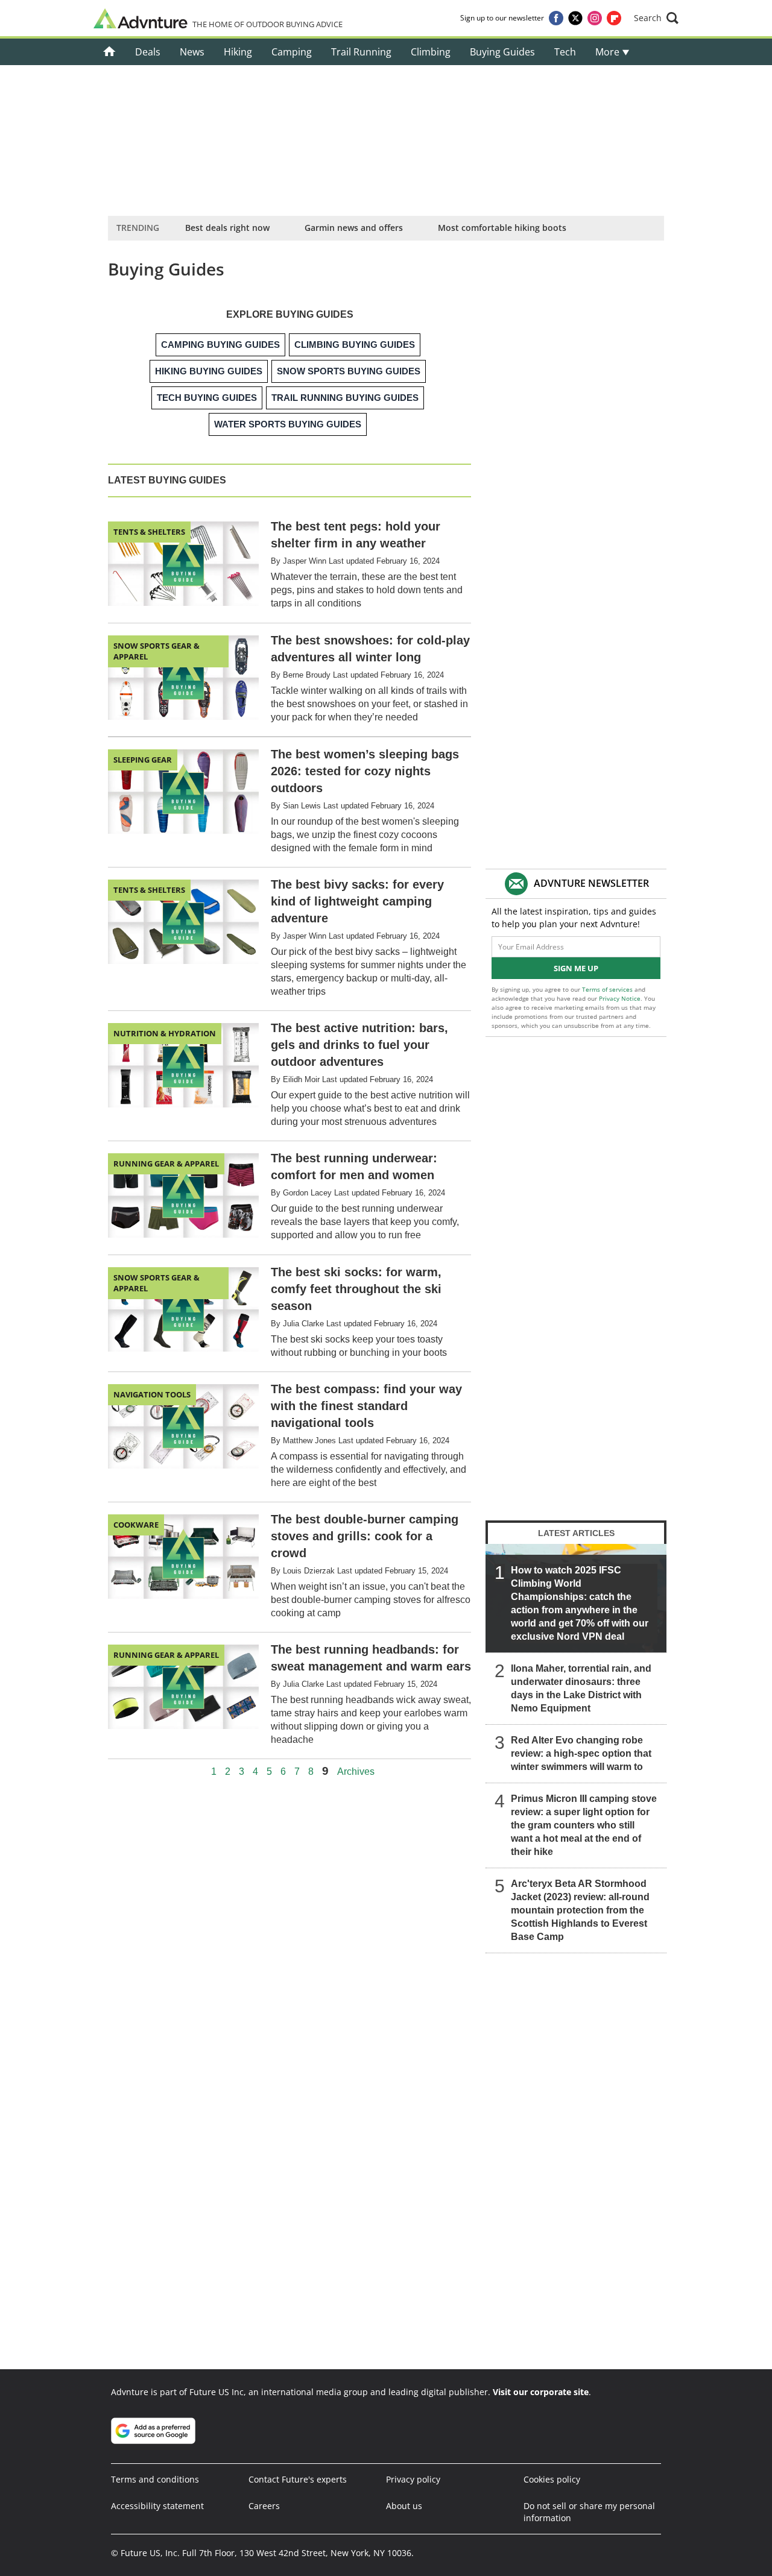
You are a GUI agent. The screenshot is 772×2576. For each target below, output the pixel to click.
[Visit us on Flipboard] (614, 18)
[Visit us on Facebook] (556, 18)
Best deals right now (227, 228)
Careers (264, 2506)
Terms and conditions (155, 2479)
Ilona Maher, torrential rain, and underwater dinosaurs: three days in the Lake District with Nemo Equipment (581, 1688)
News (192, 52)
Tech (565, 52)
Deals (148, 52)
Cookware (136, 1525)
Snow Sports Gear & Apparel (157, 651)
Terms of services (608, 989)
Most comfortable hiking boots (502, 228)
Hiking (238, 52)
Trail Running (361, 52)
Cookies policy (552, 2479)
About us (404, 2506)
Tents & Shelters (149, 532)
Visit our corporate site (541, 2392)
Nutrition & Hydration (165, 1033)
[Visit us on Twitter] (575, 18)
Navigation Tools (152, 1394)
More (609, 52)
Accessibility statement (157, 2506)
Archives (356, 1772)
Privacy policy (413, 2479)
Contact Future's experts (298, 2479)
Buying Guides (502, 52)
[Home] (109, 52)
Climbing (431, 52)
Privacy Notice (620, 998)
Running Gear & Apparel (166, 1164)
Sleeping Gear (143, 760)
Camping (292, 52)
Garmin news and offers (354, 228)
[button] (656, 18)
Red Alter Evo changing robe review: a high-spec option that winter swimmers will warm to (581, 1753)
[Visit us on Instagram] (595, 18)
